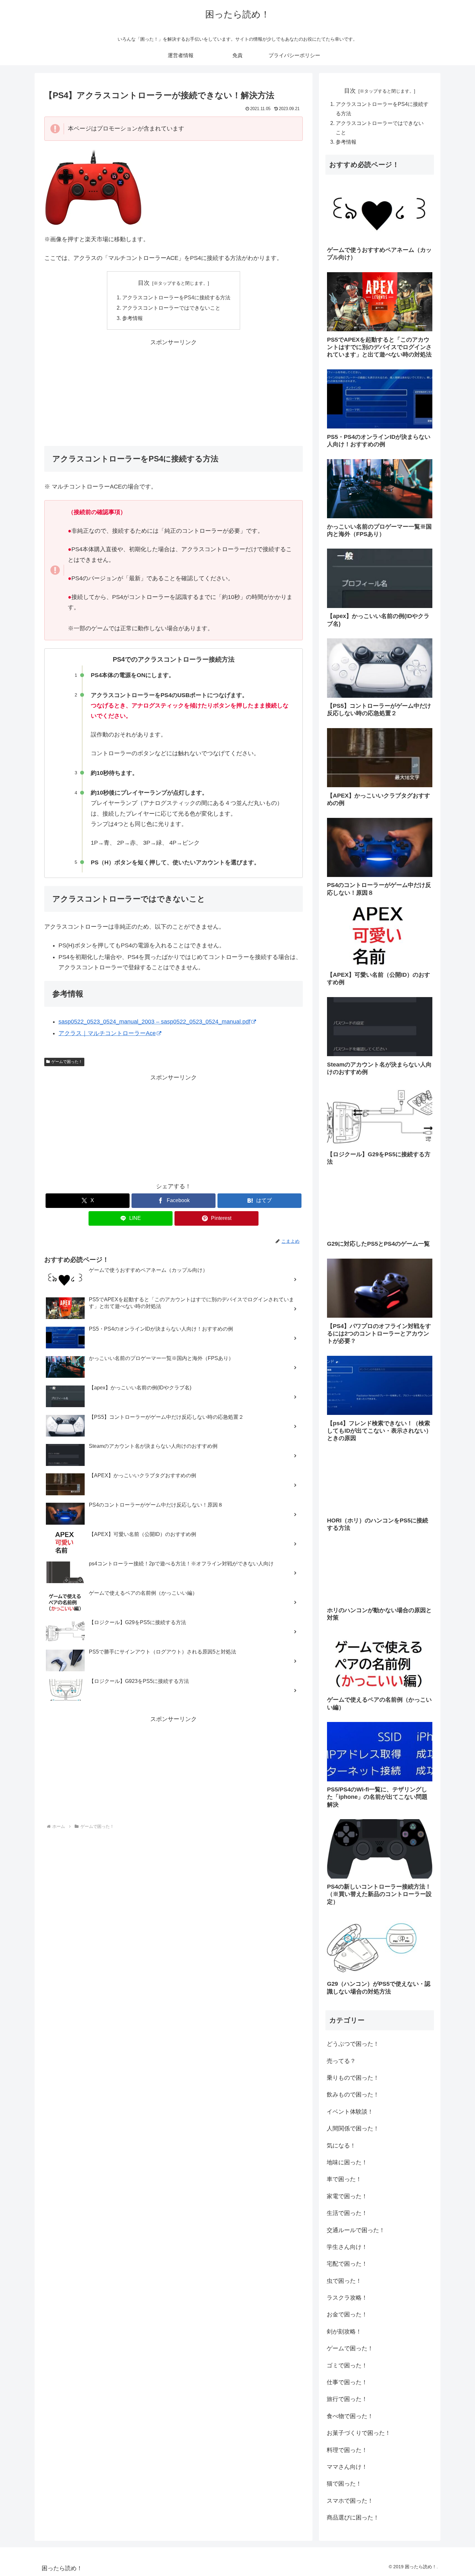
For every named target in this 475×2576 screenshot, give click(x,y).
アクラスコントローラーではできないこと (171, 308)
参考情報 (132, 318)
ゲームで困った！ (67, 1062)
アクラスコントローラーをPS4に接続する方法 (176, 297)
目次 (144, 283)
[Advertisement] (174, 393)
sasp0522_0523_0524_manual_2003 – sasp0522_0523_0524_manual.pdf (154, 1022)
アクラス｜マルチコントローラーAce (107, 1033)
